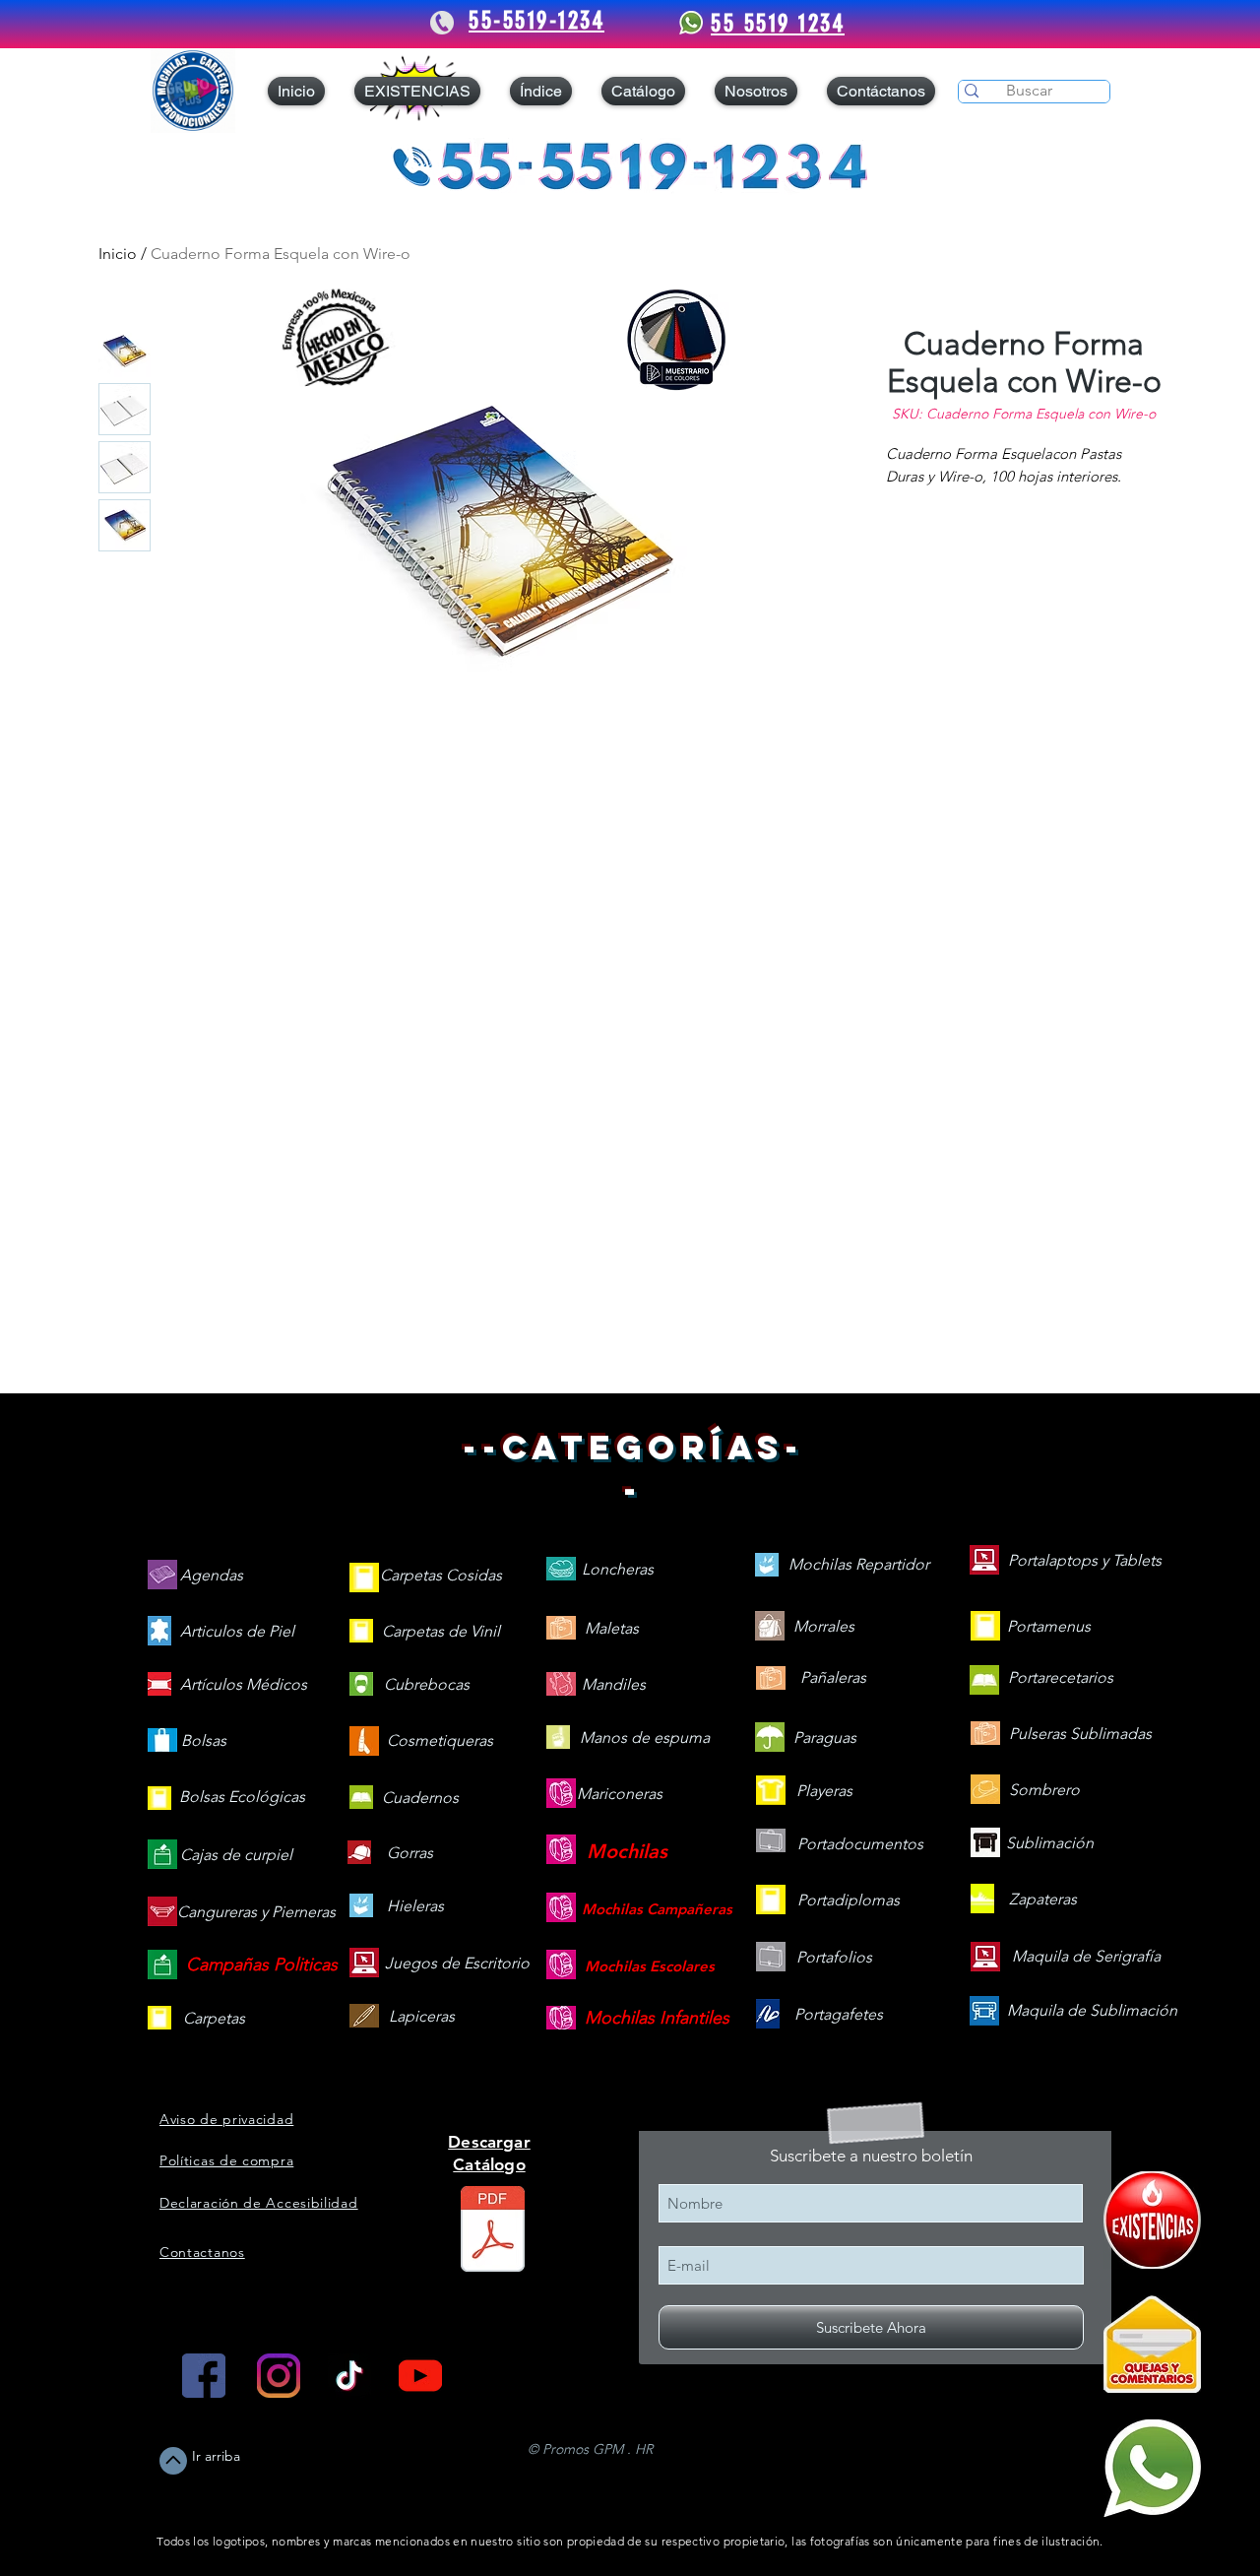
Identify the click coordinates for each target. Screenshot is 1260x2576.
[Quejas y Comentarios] (1152, 2344)
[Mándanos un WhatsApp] (1152, 2468)
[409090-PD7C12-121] (1152, 2220)
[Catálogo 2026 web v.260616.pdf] (493, 2231)
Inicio (118, 254)
